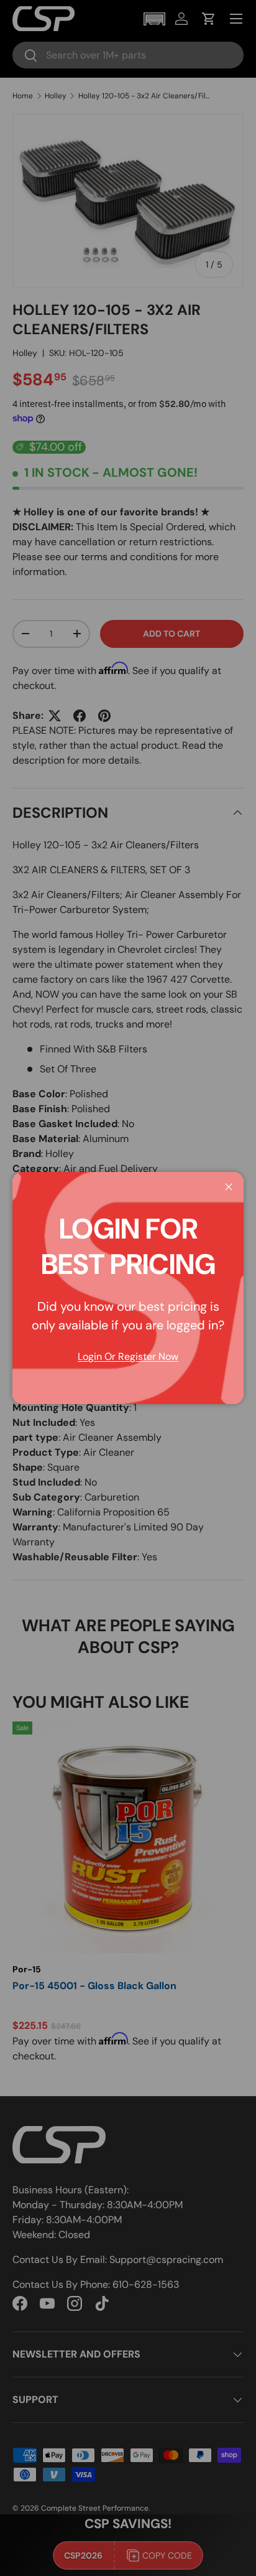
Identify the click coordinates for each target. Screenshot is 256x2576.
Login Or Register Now (128, 1356)
